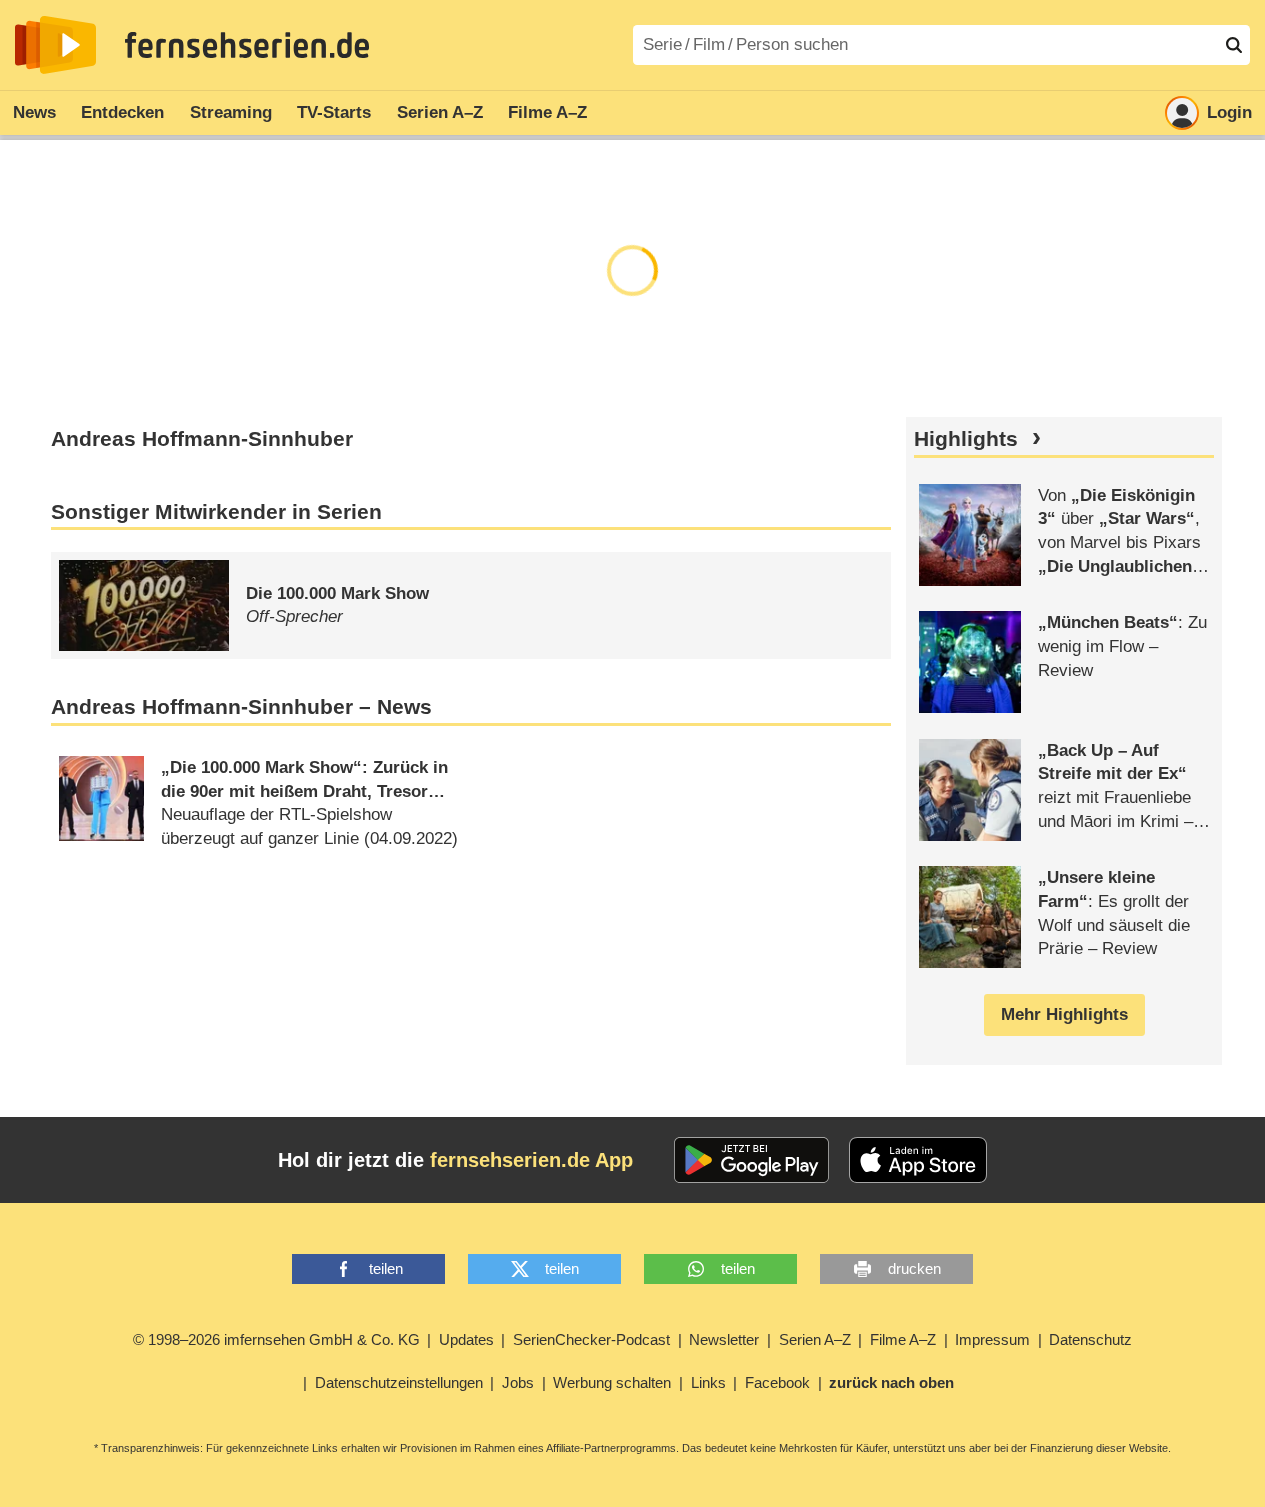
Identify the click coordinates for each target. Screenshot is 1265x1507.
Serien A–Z (440, 112)
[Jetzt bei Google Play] (751, 1160)
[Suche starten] (1234, 45)
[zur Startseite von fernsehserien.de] (55, 45)
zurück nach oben (891, 1382)
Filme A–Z (547, 112)
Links (708, 1382)
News (34, 112)
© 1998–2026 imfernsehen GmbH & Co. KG (276, 1339)
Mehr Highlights (1064, 1014)
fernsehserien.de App (531, 1160)
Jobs (518, 1382)
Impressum (992, 1339)
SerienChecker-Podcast (591, 1339)
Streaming (231, 112)
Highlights (966, 439)
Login (1229, 112)
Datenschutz (1090, 1339)
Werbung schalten (612, 1382)
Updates (466, 1339)
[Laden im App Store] (918, 1160)
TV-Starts (334, 112)
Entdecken (122, 112)
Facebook (777, 1382)
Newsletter (724, 1339)
